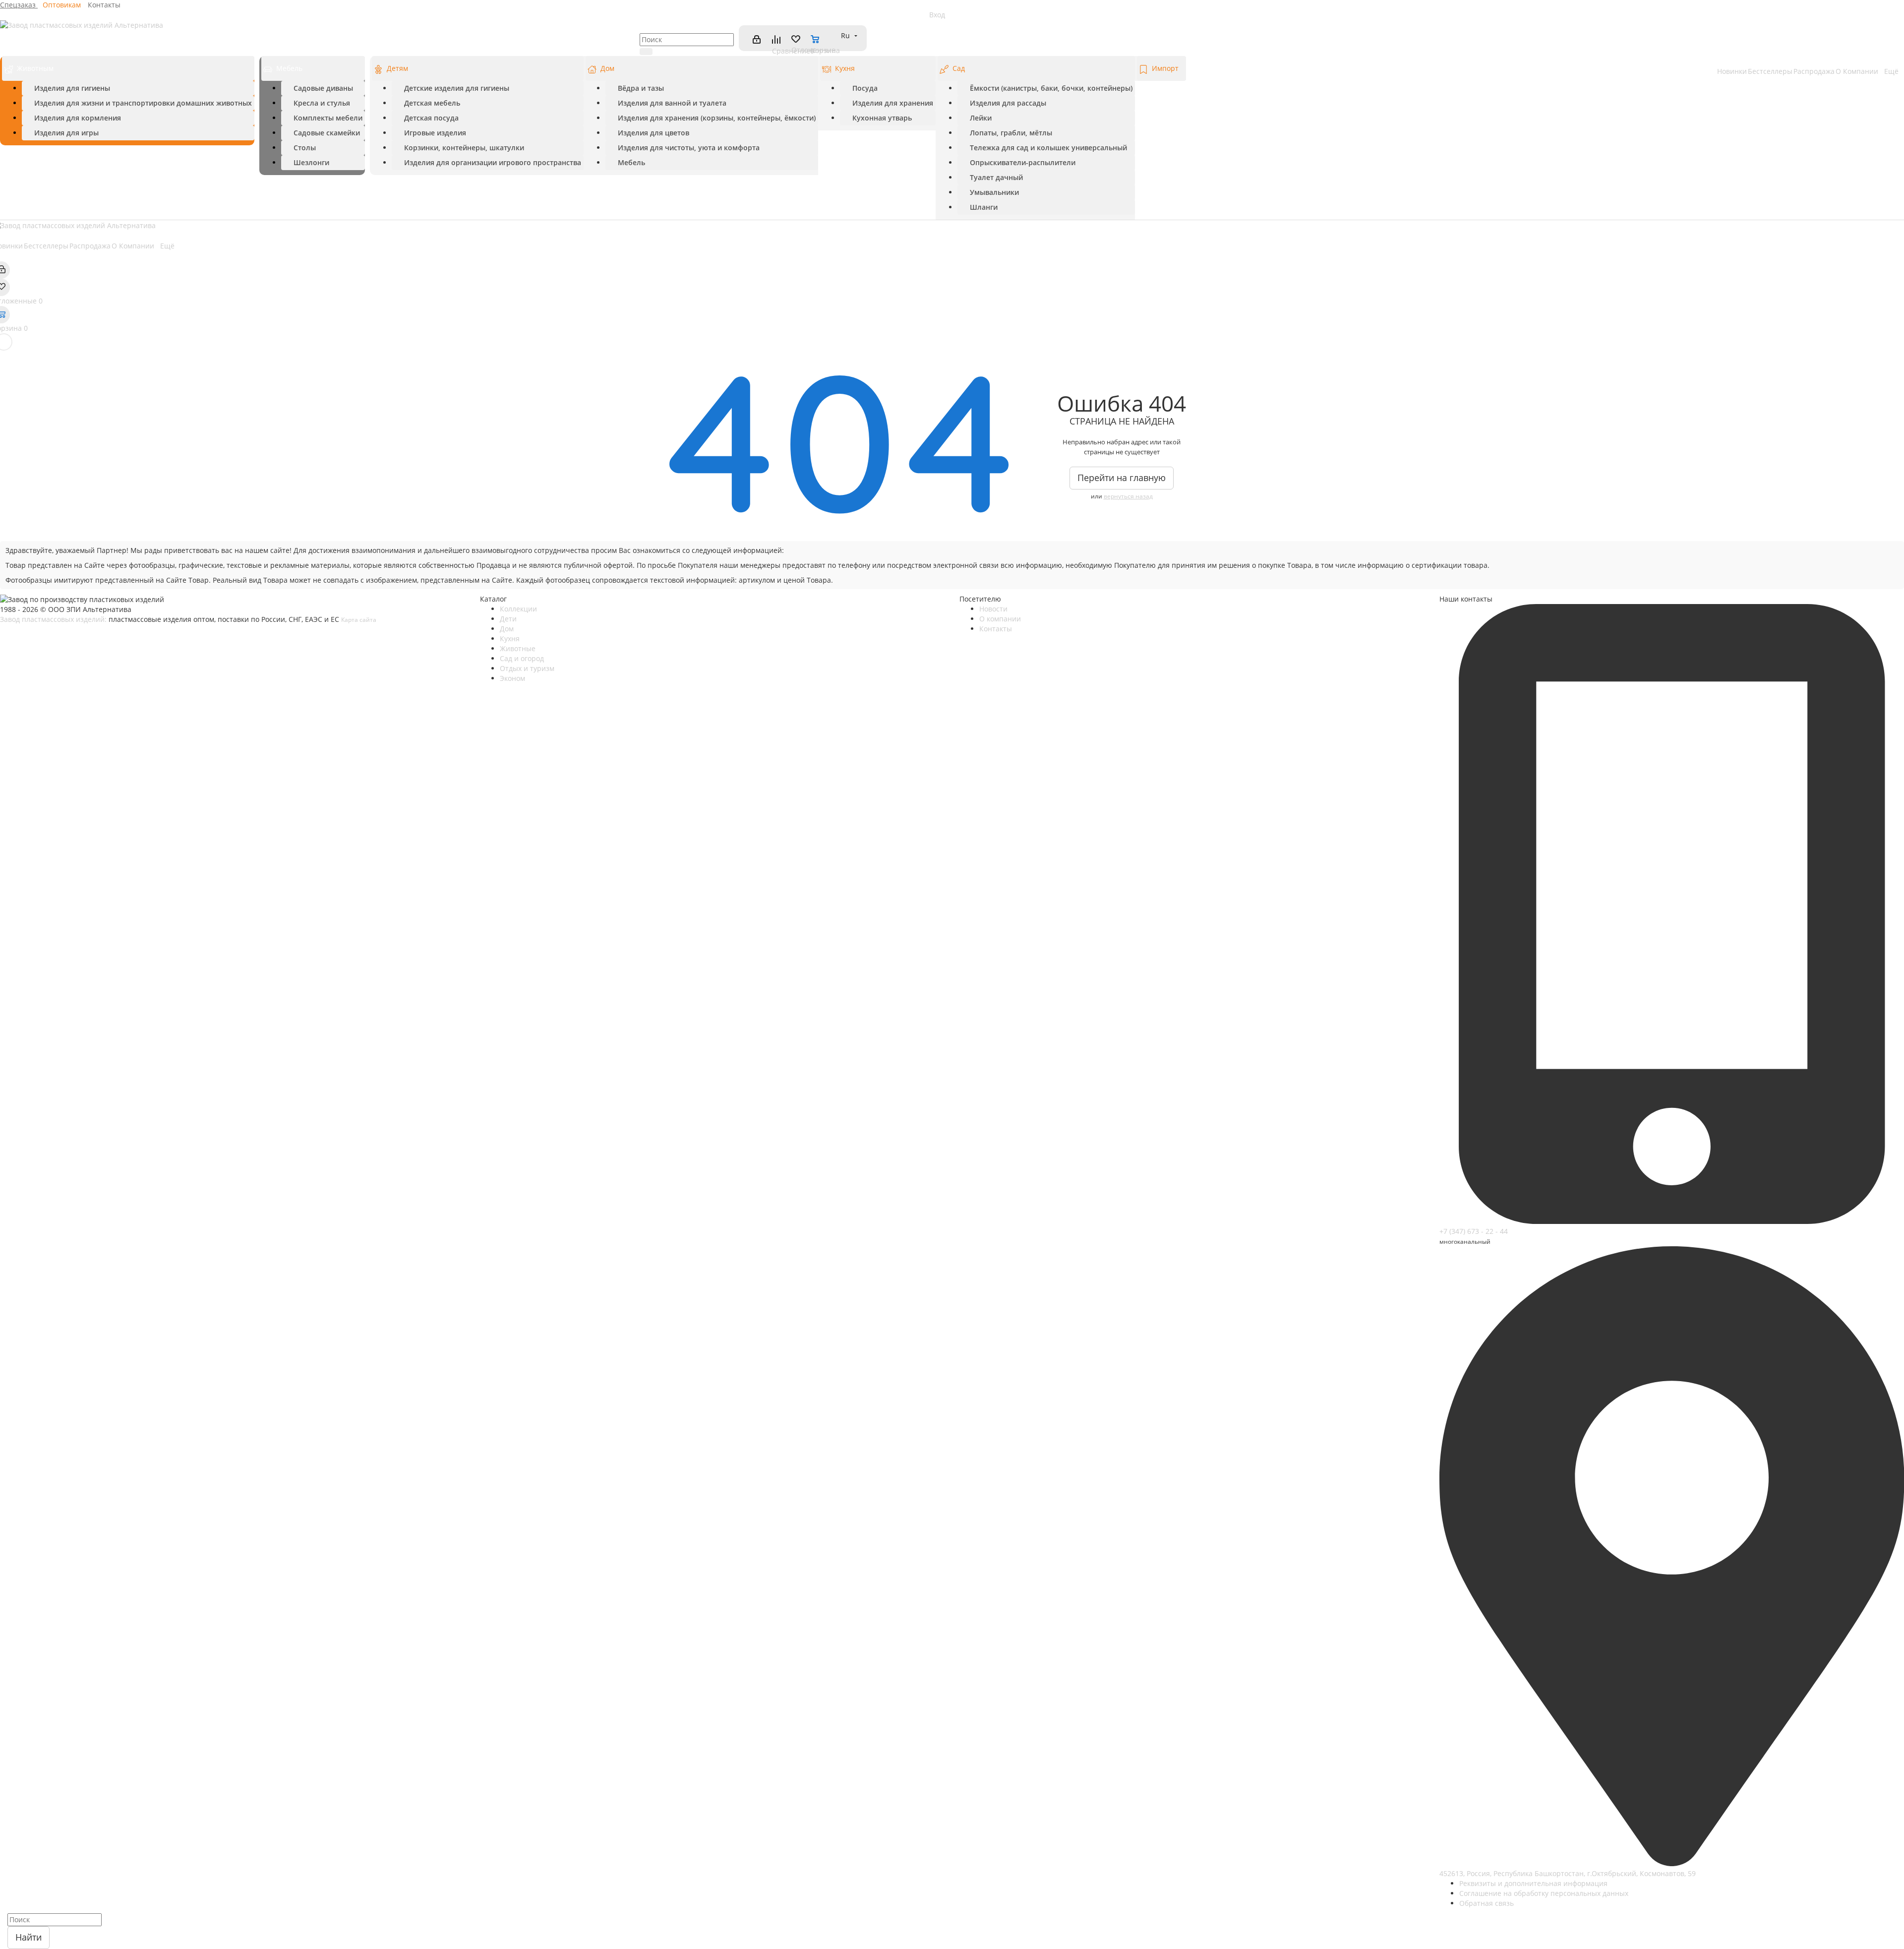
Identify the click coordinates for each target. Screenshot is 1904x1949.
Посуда (865, 88)
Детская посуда (431, 118)
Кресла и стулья (322, 103)
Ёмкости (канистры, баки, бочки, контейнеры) (1051, 88)
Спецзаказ (19, 5)
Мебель (289, 68)
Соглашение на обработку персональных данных (1544, 1893)
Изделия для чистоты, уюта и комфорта (689, 148)
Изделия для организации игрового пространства (493, 162)
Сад (959, 68)
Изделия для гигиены (72, 88)
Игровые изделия (435, 133)
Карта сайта (359, 619)
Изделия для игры (66, 133)
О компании (1000, 619)
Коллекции (518, 609)
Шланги (984, 207)
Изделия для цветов (654, 133)
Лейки (981, 118)
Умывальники (994, 192)
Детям (397, 68)
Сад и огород (522, 658)
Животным (35, 68)
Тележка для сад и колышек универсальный (1048, 148)
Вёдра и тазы (641, 88)
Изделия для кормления (78, 118)
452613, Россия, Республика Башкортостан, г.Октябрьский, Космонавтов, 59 (1568, 1873)
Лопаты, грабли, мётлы (1011, 133)
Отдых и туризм (527, 668)
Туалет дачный (996, 177)
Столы (305, 148)
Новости (993, 609)
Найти (29, 1937)
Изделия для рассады (1008, 103)
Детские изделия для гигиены (457, 88)
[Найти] (646, 52)
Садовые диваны (323, 88)
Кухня (845, 68)
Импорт (1165, 68)
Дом (607, 68)
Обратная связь (1487, 1903)
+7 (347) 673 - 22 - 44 (1474, 1231)
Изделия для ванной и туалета (672, 103)
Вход (937, 15)
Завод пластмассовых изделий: (53, 619)
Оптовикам (63, 5)
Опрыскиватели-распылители (1023, 162)
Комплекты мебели (328, 118)
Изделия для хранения (893, 103)
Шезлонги (311, 162)
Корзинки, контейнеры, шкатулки (464, 148)
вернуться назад (1128, 496)
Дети (508, 619)
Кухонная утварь (882, 118)
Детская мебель (432, 103)
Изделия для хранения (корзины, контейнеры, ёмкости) (717, 118)
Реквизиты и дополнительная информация (1533, 1883)
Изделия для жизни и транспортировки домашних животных (143, 103)
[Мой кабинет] (756, 39)
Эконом (512, 678)
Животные (518, 648)
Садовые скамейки (327, 133)
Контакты (104, 5)
